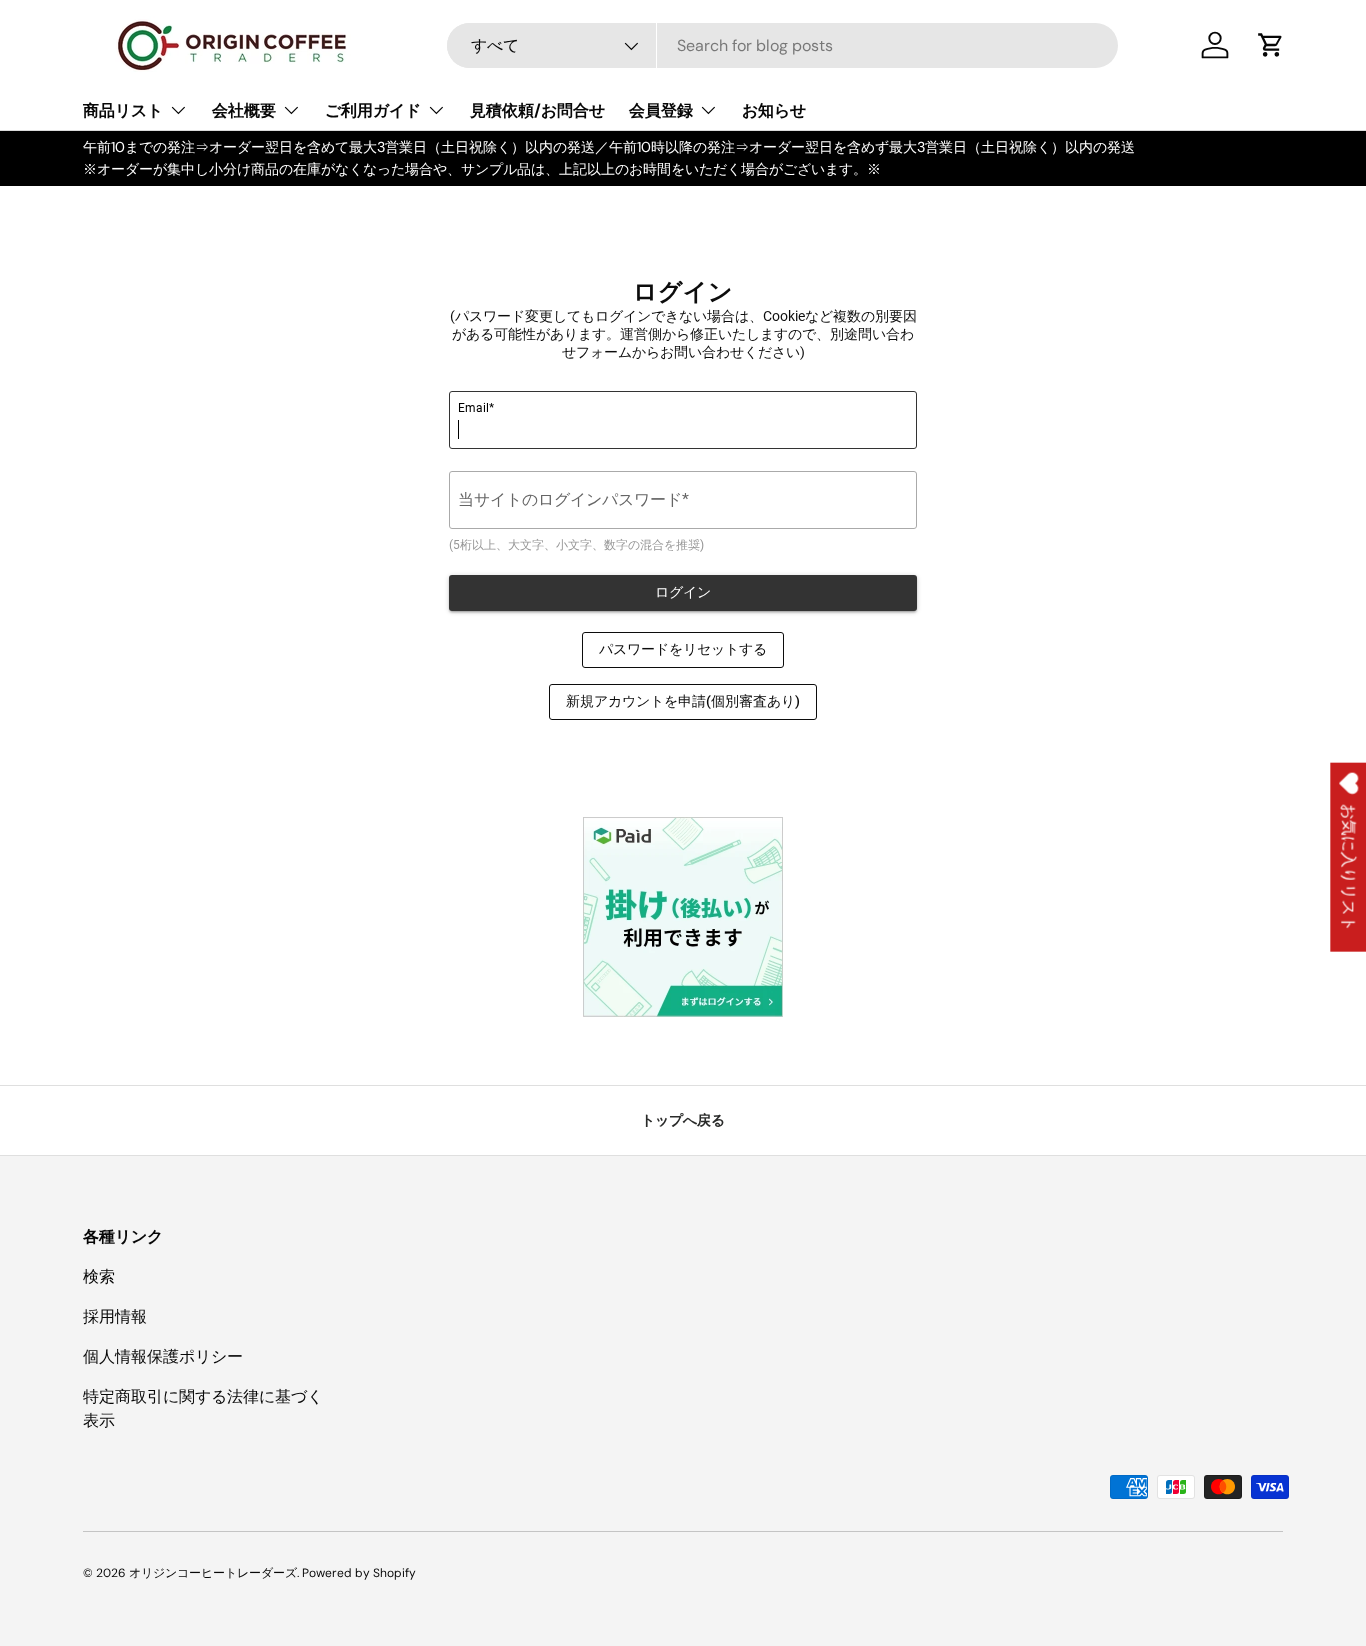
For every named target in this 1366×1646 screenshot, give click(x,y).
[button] (1271, 45)
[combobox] (782, 45)
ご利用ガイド (373, 110)
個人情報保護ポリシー (163, 1356)
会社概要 (244, 110)
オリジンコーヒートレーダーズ (213, 1573)
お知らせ (774, 110)
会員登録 (661, 110)
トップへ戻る (683, 1120)
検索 (99, 1276)
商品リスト (123, 110)
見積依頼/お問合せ (537, 110)
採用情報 (115, 1316)
